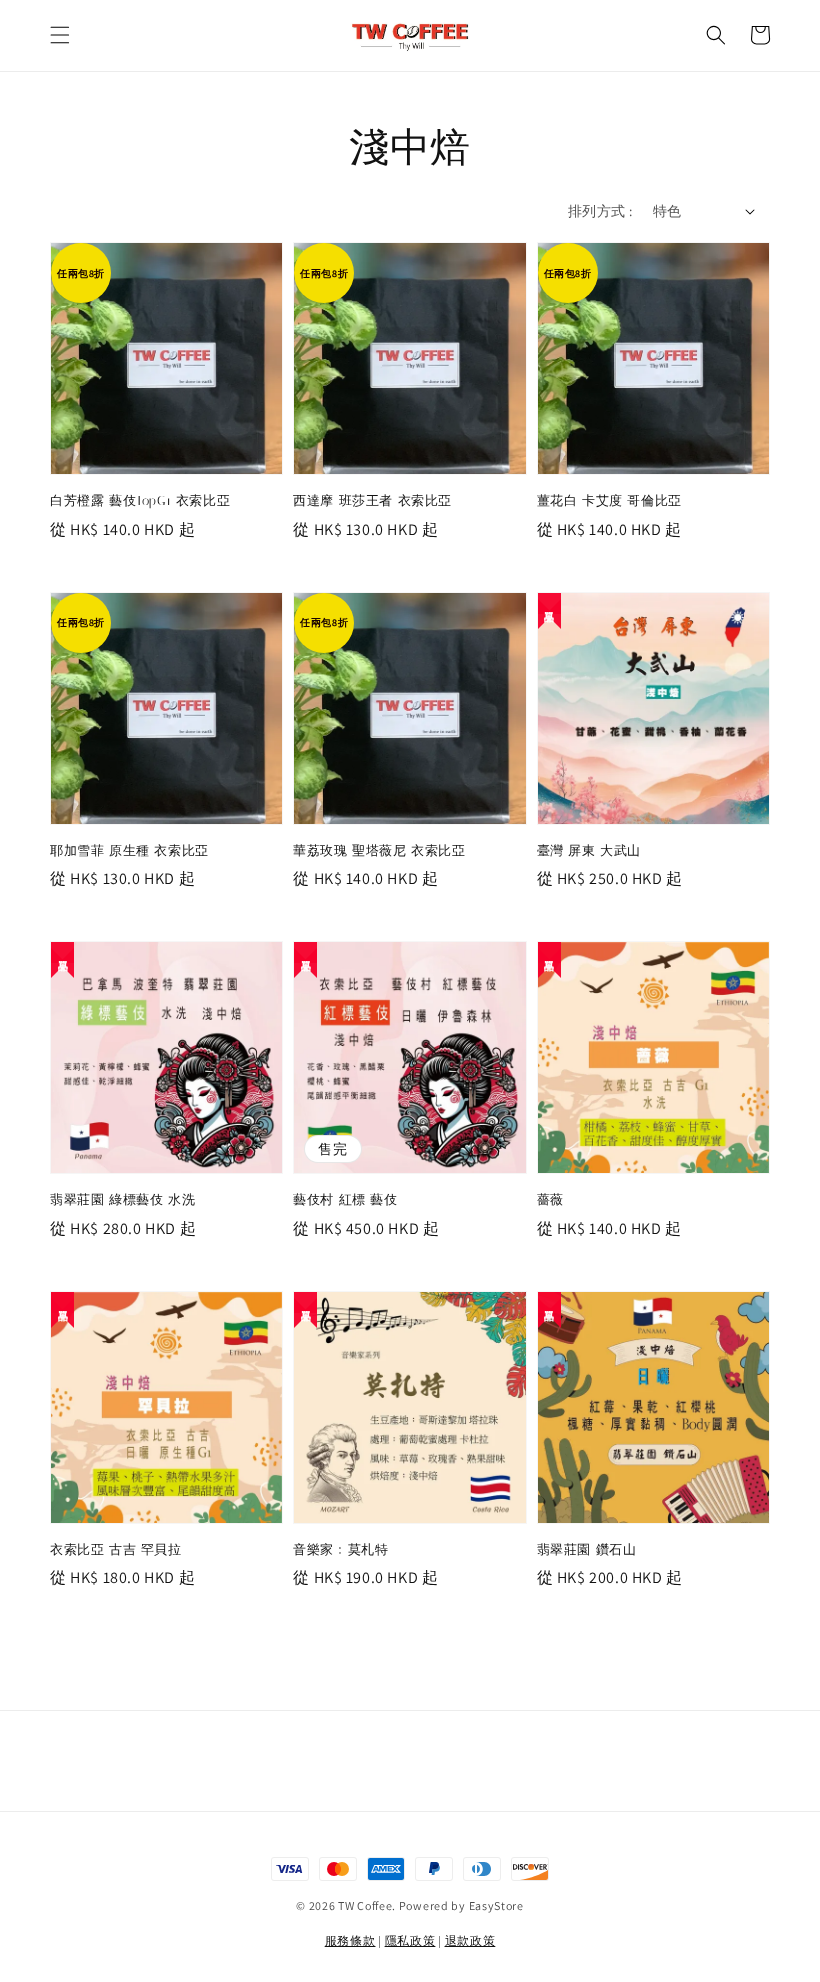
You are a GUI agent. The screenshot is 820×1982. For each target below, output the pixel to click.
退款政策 (470, 1940)
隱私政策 (410, 1940)
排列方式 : (600, 211)
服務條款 (350, 1940)
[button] (60, 35)
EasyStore (496, 1905)
